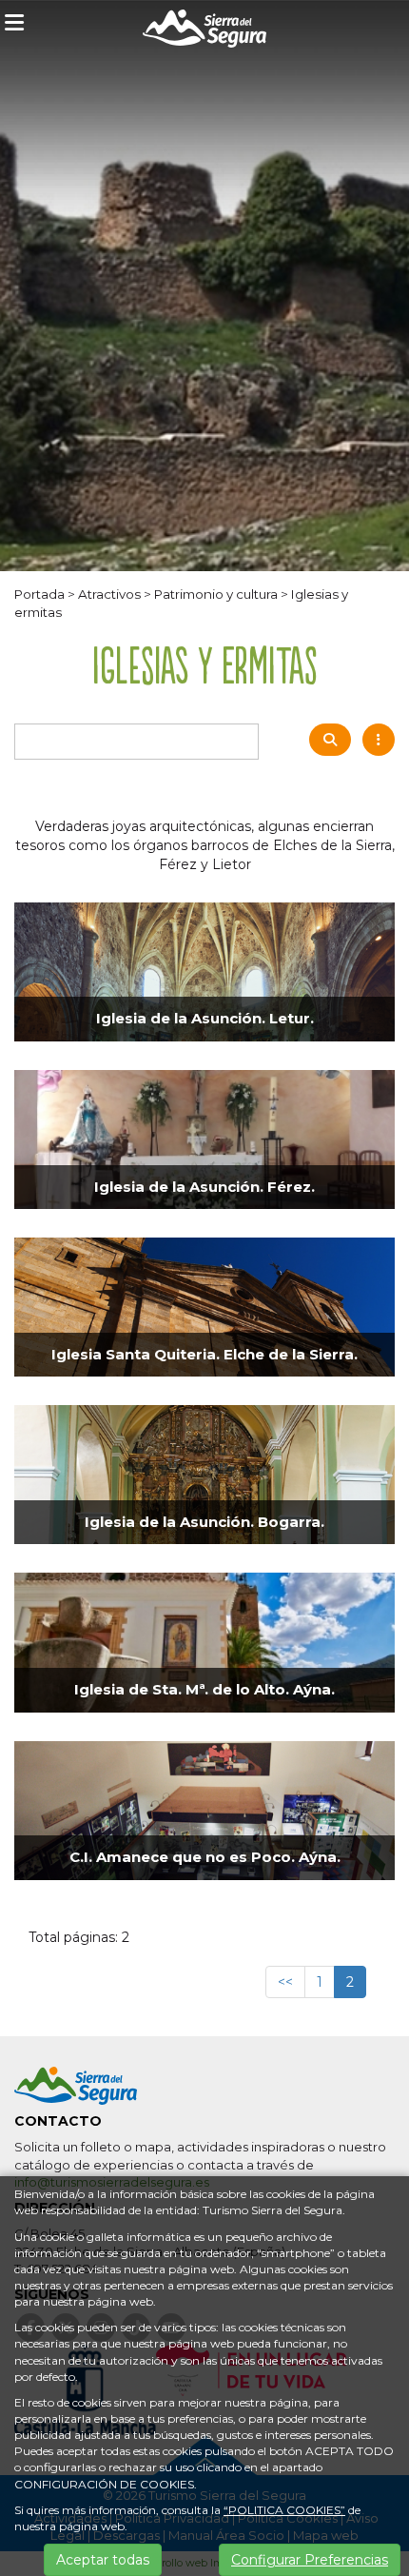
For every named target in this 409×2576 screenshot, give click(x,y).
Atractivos (109, 594)
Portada (39, 594)
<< (285, 1982)
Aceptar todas (103, 2560)
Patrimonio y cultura (216, 594)
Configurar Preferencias (310, 2560)
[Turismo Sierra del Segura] (204, 32)
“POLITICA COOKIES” (284, 2510)
